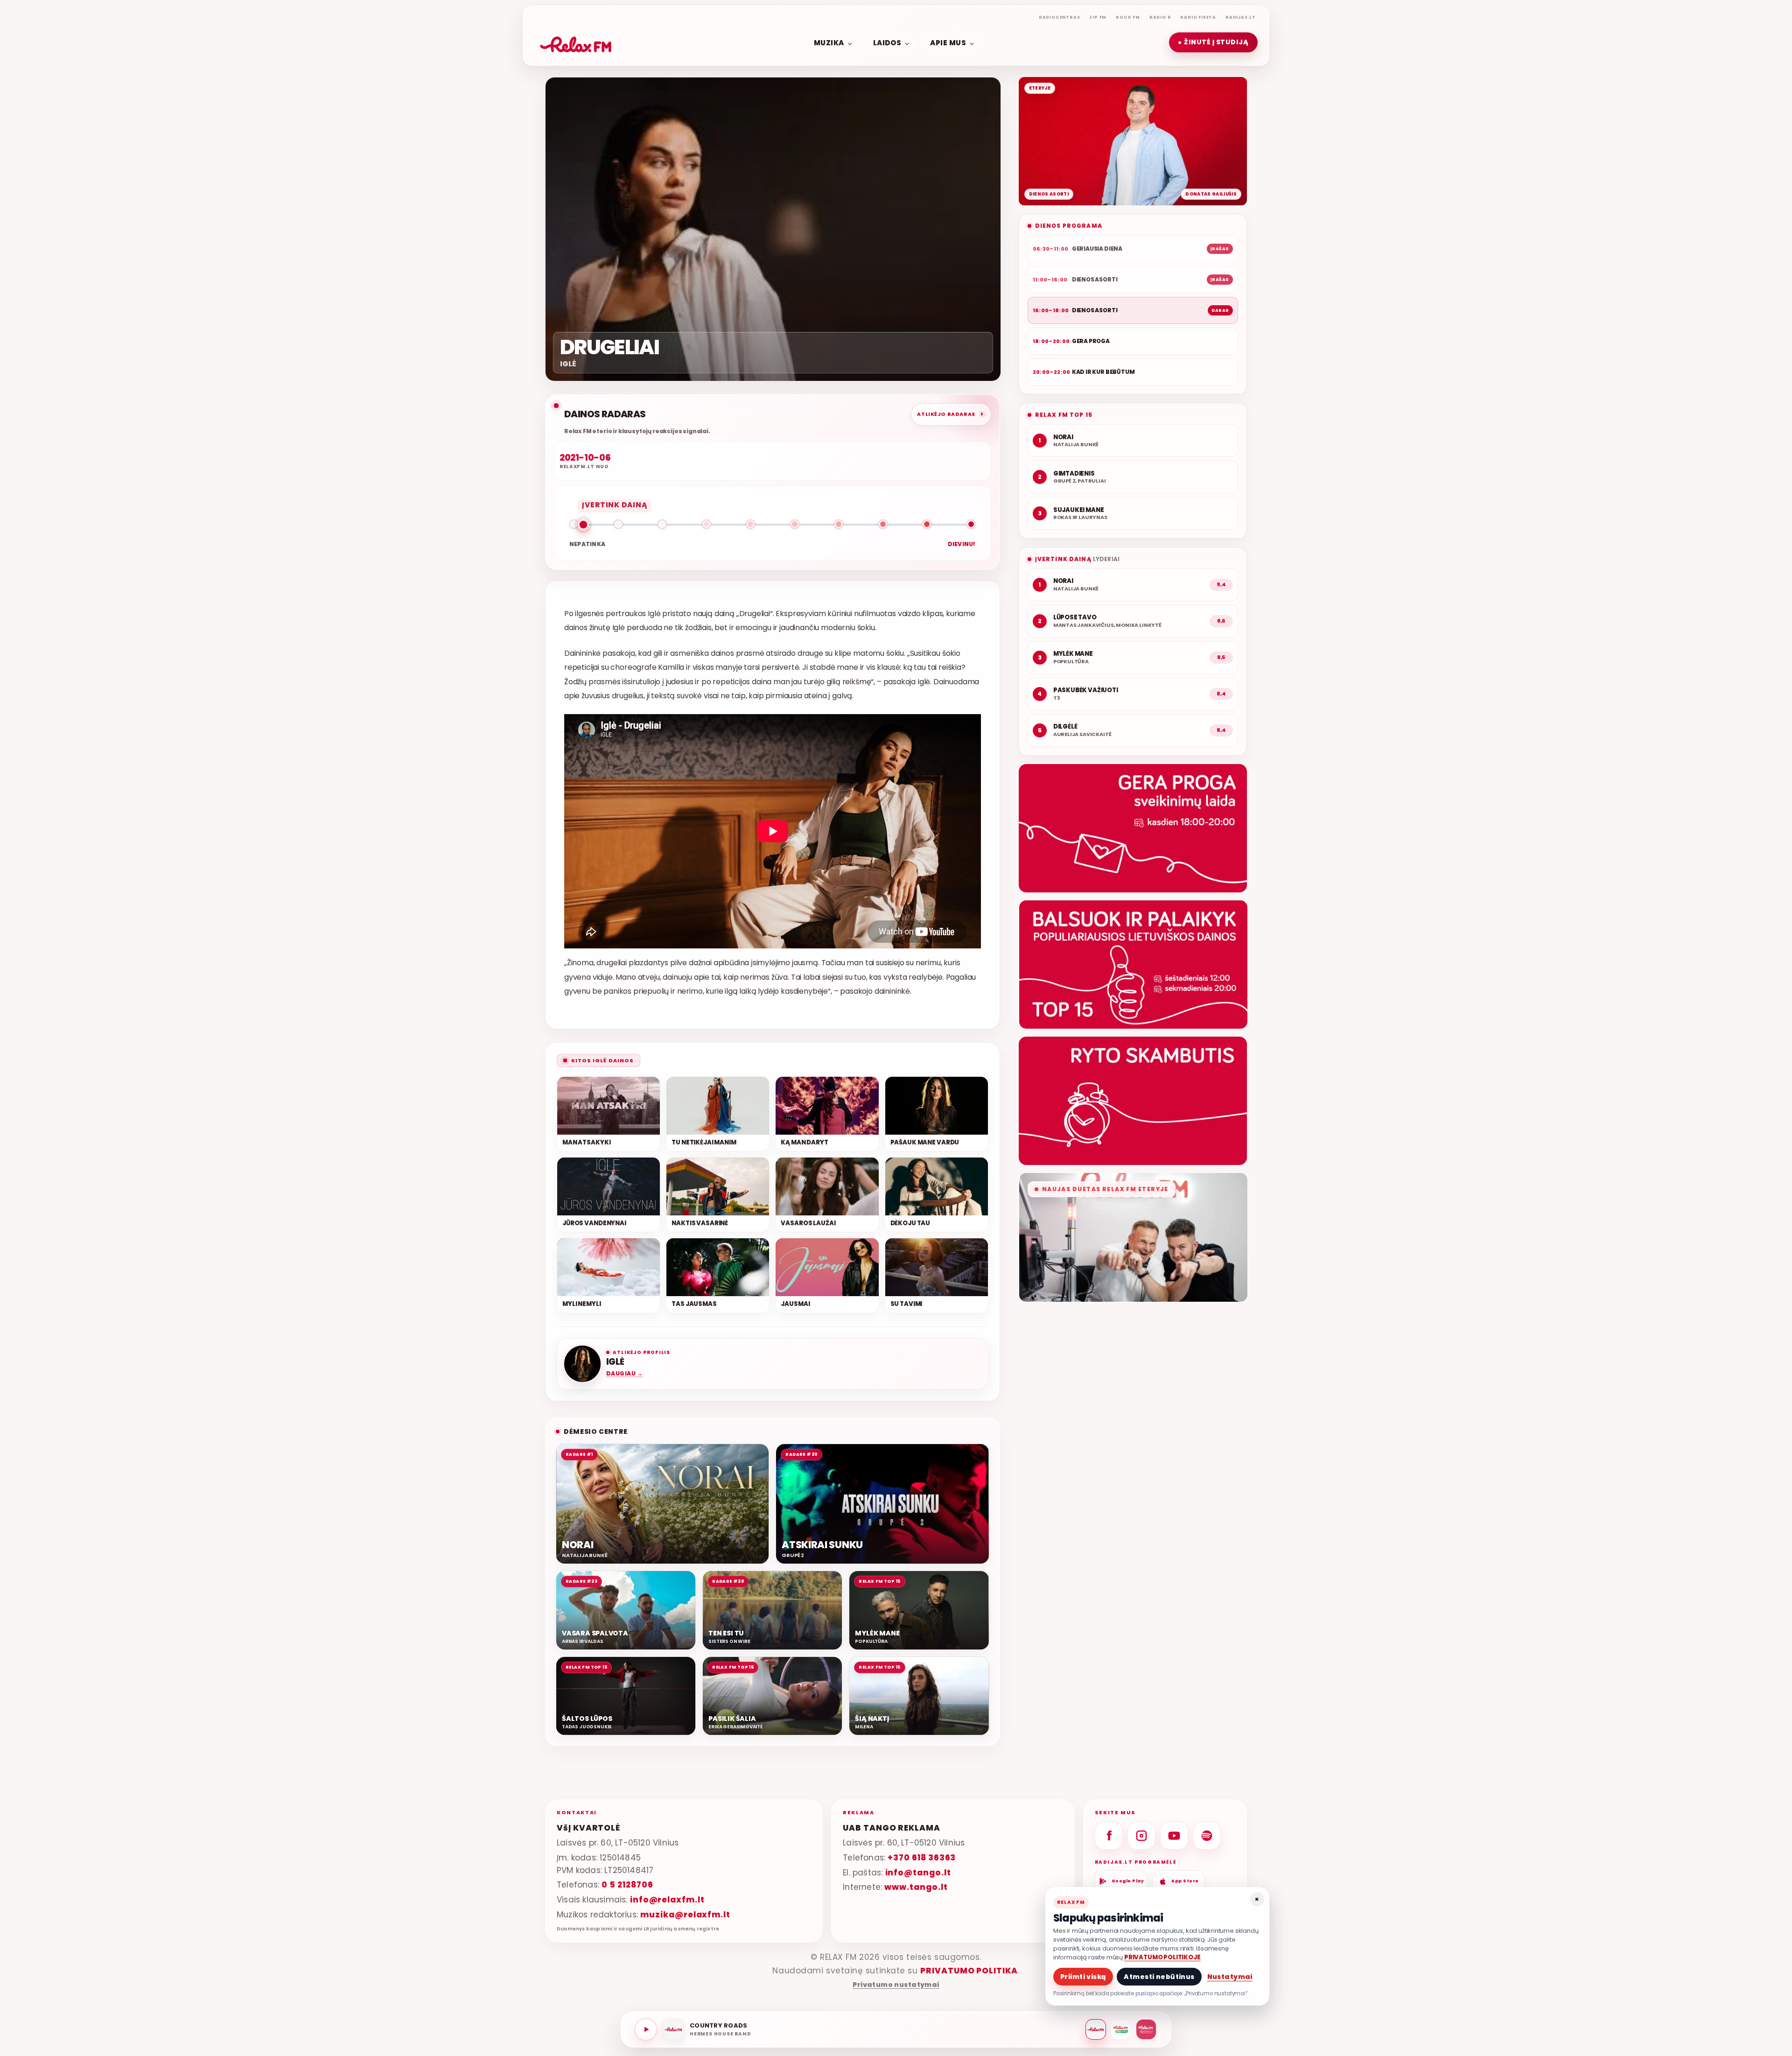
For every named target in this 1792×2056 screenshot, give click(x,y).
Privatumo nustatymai (896, 1985)
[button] (1213, 43)
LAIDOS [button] (887, 42)
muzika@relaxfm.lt (685, 1915)
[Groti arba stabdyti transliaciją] (646, 2029)
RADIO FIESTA (1198, 17)
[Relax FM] (1096, 2029)
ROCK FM (1128, 17)
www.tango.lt (916, 1887)
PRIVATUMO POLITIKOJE (1162, 1957)
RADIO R (1160, 17)
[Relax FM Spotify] (1207, 1836)
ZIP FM (1098, 17)
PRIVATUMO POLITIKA (969, 1971)
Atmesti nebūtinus (1159, 1977)
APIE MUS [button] (948, 42)
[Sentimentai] (1146, 2029)
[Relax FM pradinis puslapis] (576, 42)
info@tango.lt (918, 1873)
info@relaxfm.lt (667, 1900)
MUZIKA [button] (829, 42)
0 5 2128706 (627, 1885)
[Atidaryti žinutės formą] (1133, 828)
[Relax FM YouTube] (1174, 1836)
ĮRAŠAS (1220, 249)
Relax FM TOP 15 (1064, 415)
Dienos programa (1069, 226)
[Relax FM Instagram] (1141, 1836)
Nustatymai (1230, 1977)
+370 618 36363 (922, 1858)
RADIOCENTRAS (1060, 17)
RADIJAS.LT (1241, 17)
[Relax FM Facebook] (1109, 1836)
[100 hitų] (1121, 2029)
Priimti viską (1083, 1977)
